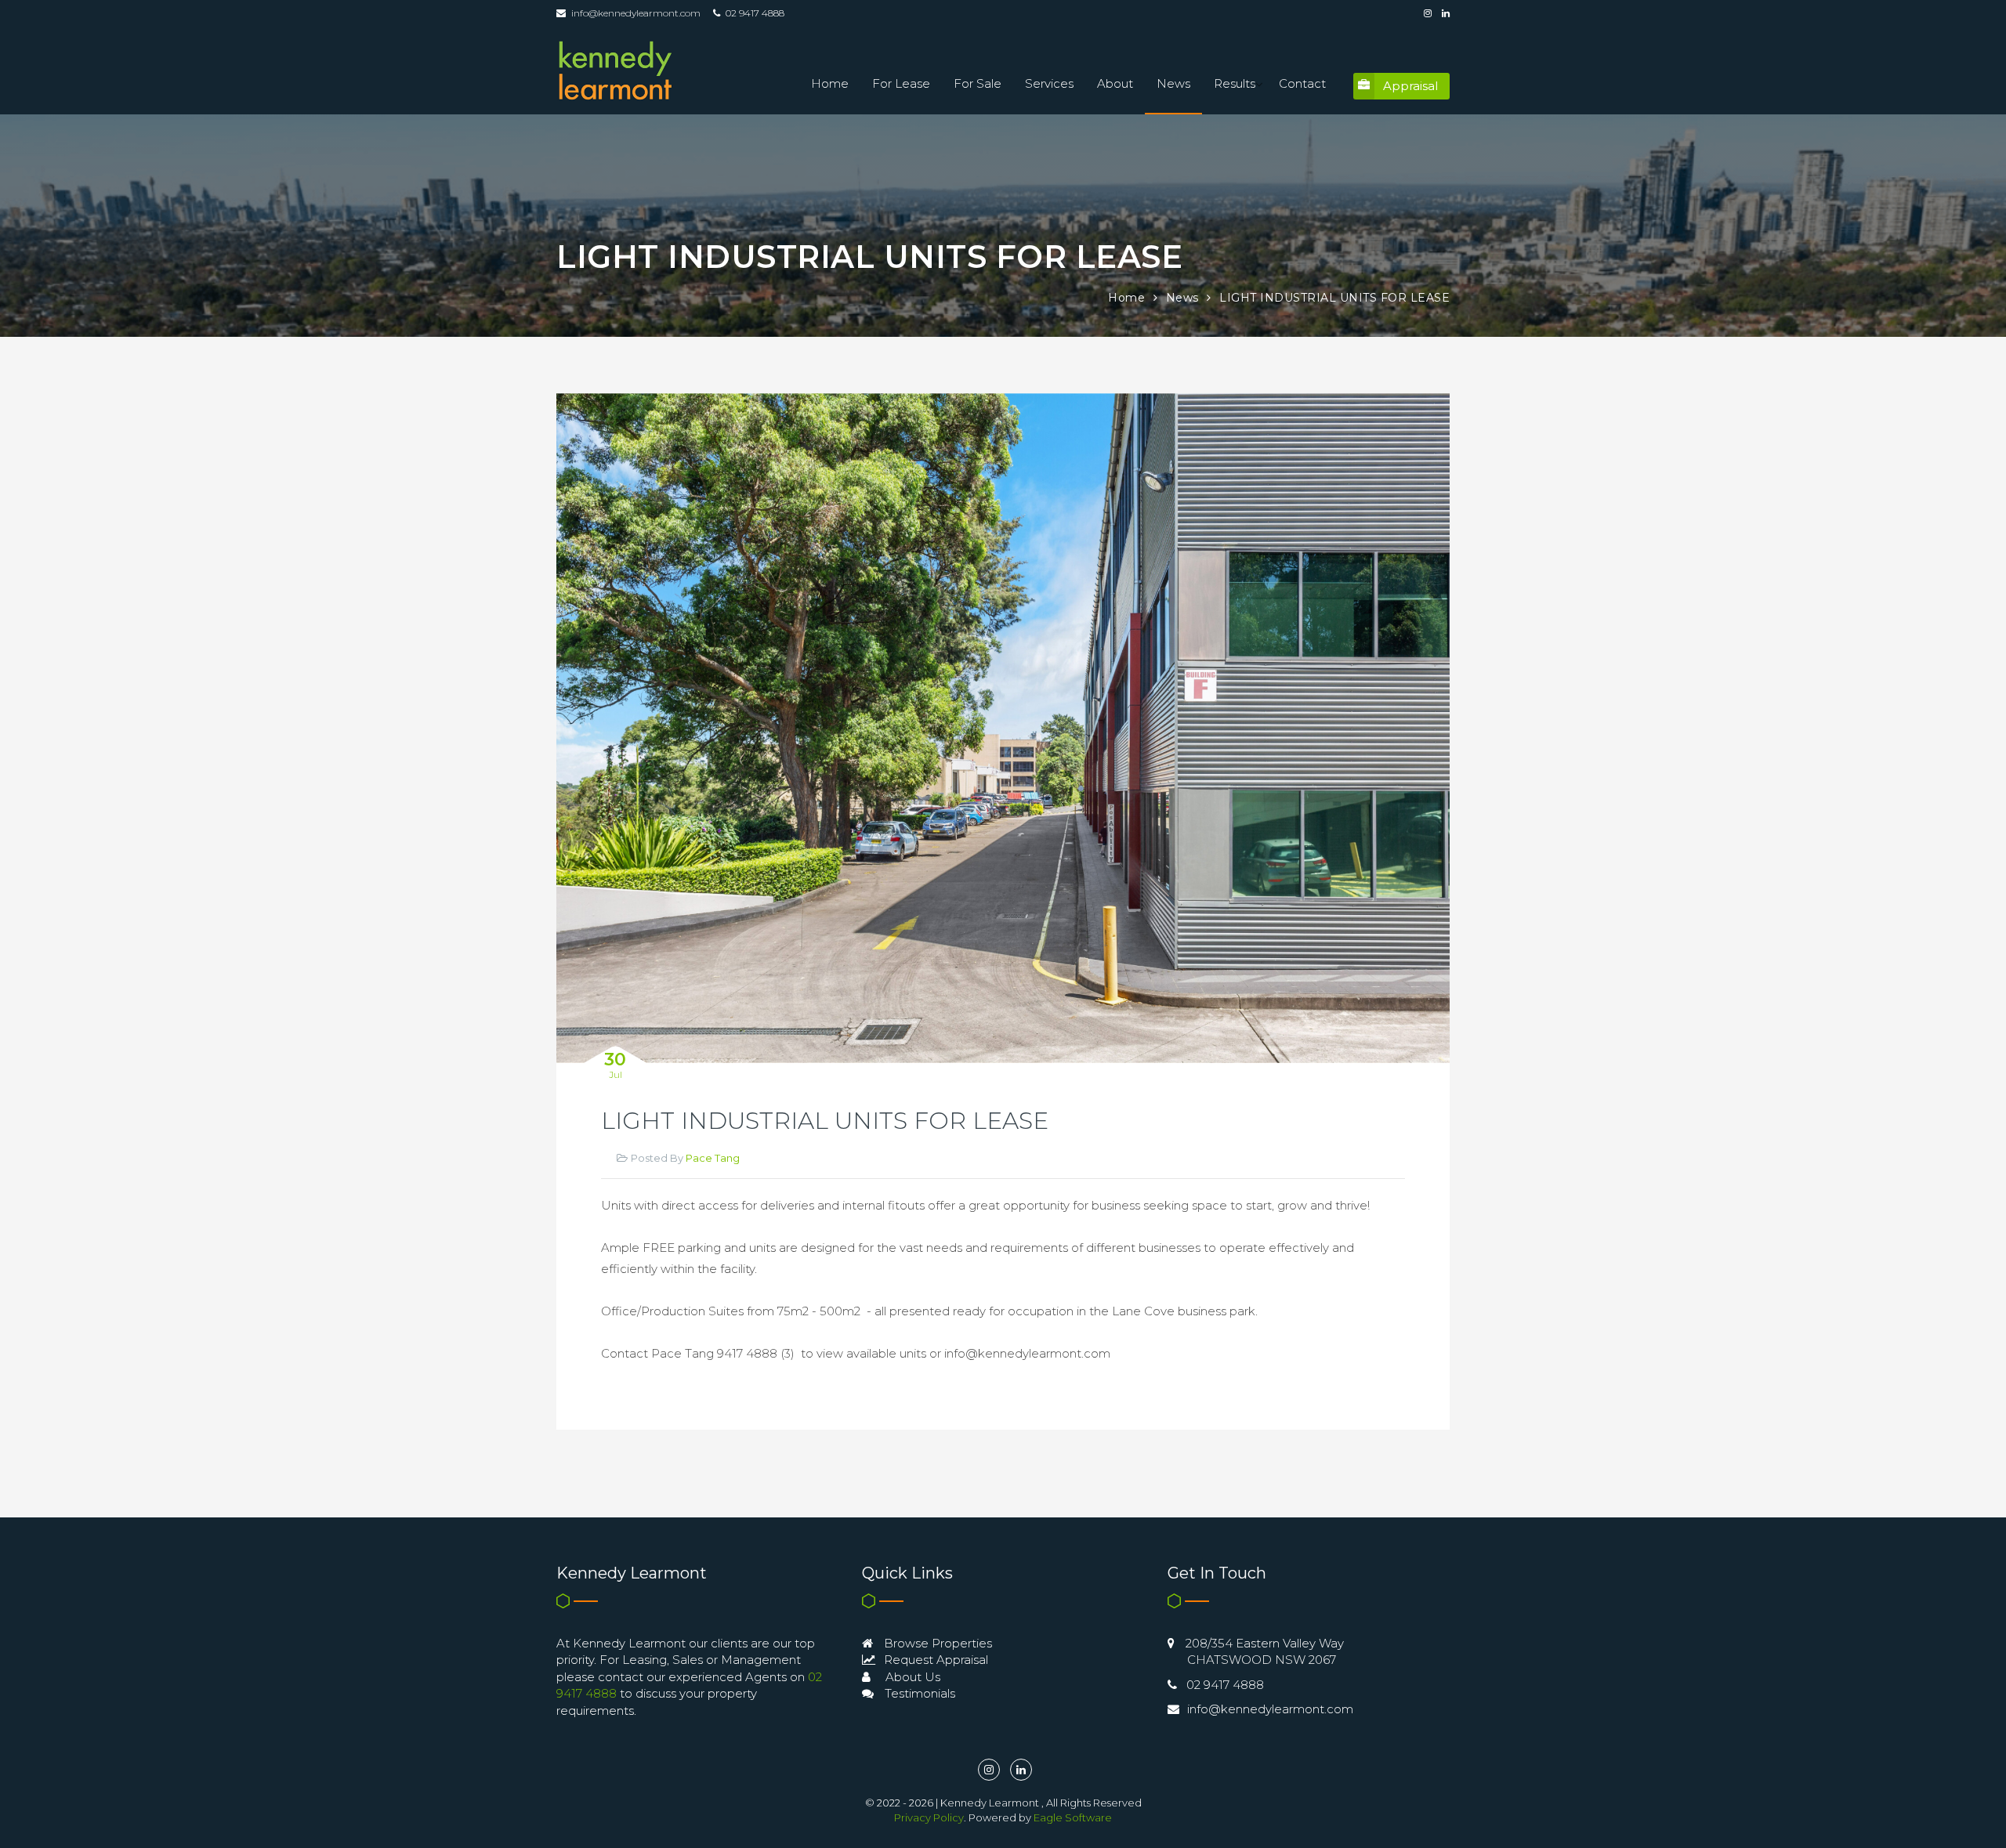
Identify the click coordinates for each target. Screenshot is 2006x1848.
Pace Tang (713, 1158)
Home (830, 83)
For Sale (978, 83)
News (1173, 83)
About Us (911, 1677)
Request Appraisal (934, 1660)
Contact (1302, 83)
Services (1049, 83)
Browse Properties (936, 1643)
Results (1235, 83)
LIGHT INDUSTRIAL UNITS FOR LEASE (1334, 298)
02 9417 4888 (1225, 1685)
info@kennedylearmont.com (636, 13)
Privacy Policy (929, 1817)
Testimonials (918, 1693)
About (1115, 83)
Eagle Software (1073, 1817)
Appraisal (1410, 86)
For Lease (901, 83)
